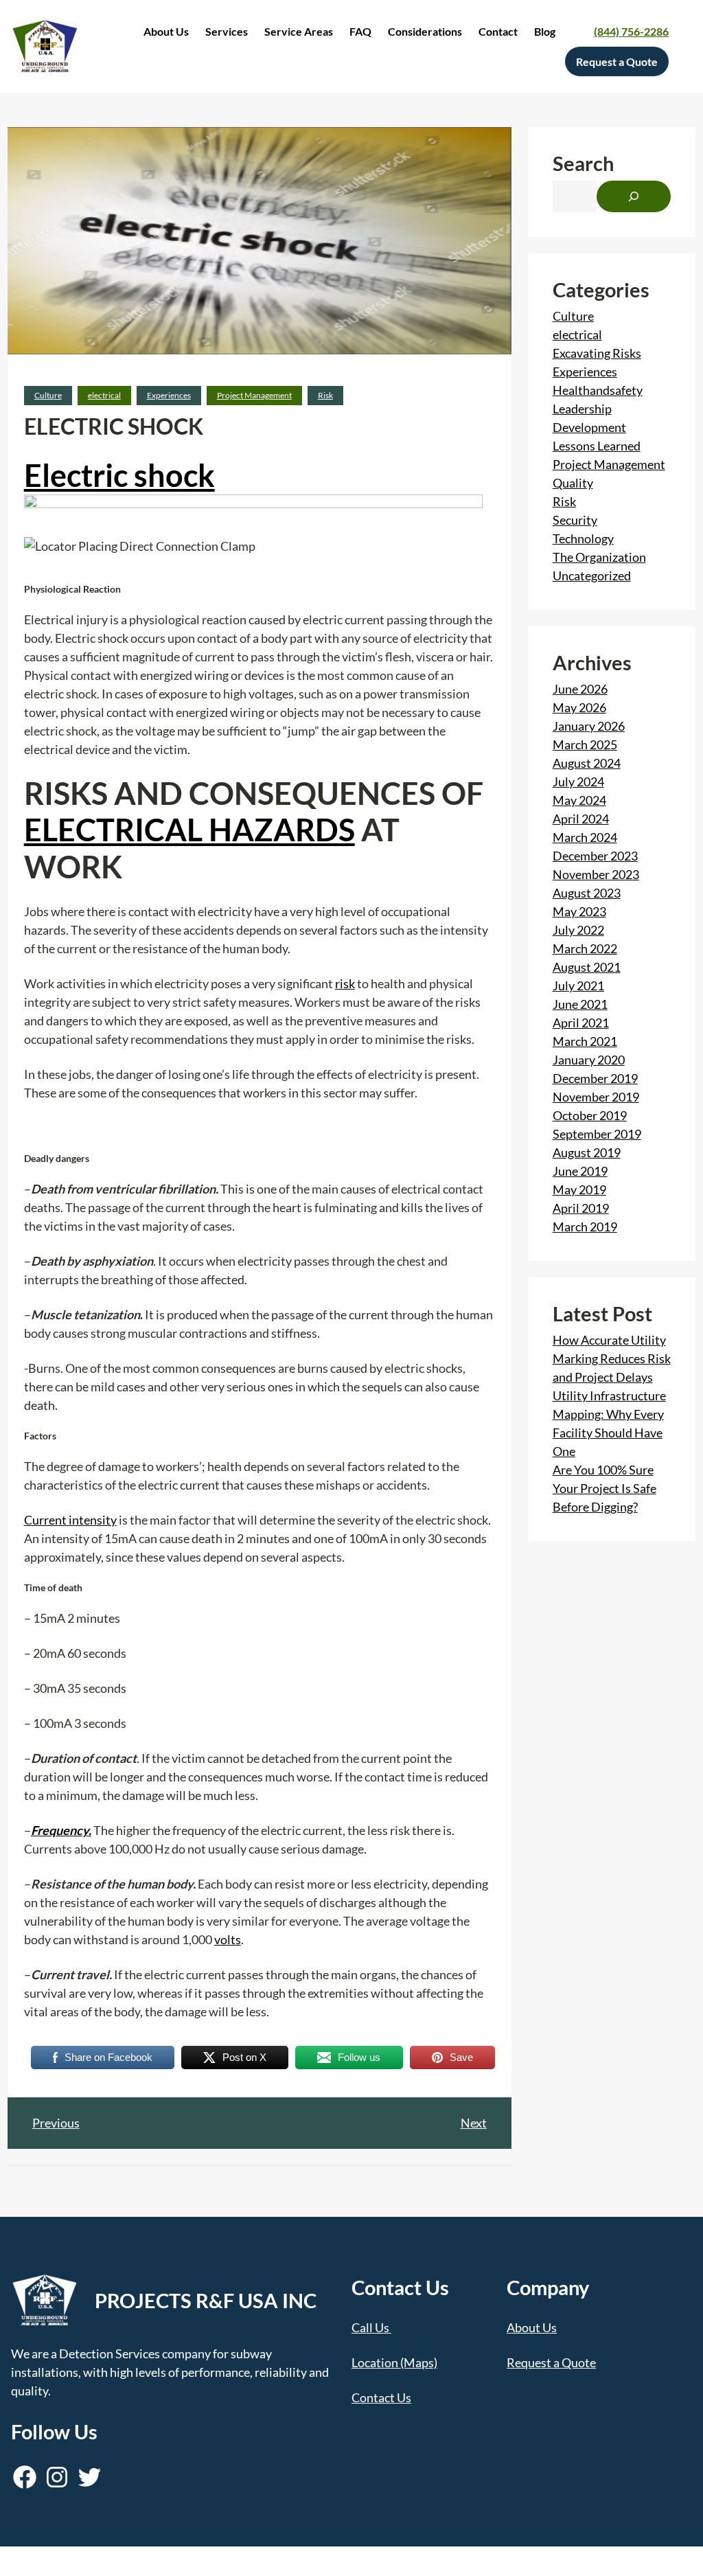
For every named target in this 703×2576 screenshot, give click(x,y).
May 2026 (579, 707)
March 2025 (585, 744)
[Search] (634, 196)
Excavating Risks (597, 353)
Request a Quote (551, 2362)
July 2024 (578, 782)
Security (575, 520)
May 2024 (579, 800)
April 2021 (581, 1023)
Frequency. (61, 1830)
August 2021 (587, 967)
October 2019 (590, 1115)
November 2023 (596, 874)
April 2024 (581, 819)
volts (228, 1939)
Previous (56, 2123)
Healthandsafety (598, 390)
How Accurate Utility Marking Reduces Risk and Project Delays (612, 1358)
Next (474, 2123)
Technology (583, 538)
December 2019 (595, 1078)
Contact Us (381, 2397)
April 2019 (581, 1208)
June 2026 (580, 689)
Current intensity (70, 1520)
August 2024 (587, 763)
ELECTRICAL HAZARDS (189, 830)
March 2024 (585, 837)
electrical (104, 395)
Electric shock (119, 475)
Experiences (169, 395)
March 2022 (585, 948)
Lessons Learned (597, 446)
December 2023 (595, 856)
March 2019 (585, 1227)
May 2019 (579, 1189)
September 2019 (597, 1134)
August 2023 (587, 893)
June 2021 (580, 1004)
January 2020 (589, 1060)
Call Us (370, 2327)
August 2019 (587, 1152)
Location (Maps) (394, 2362)
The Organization (599, 557)
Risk (325, 395)
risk (345, 983)
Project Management (254, 395)
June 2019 (580, 1171)
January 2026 (589, 726)
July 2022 (578, 930)
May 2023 (579, 911)
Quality (573, 483)
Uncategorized (592, 575)
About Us (532, 2327)
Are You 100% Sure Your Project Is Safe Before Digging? (604, 1488)
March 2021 (585, 1041)
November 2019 (596, 1097)
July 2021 (578, 985)
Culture (48, 395)
